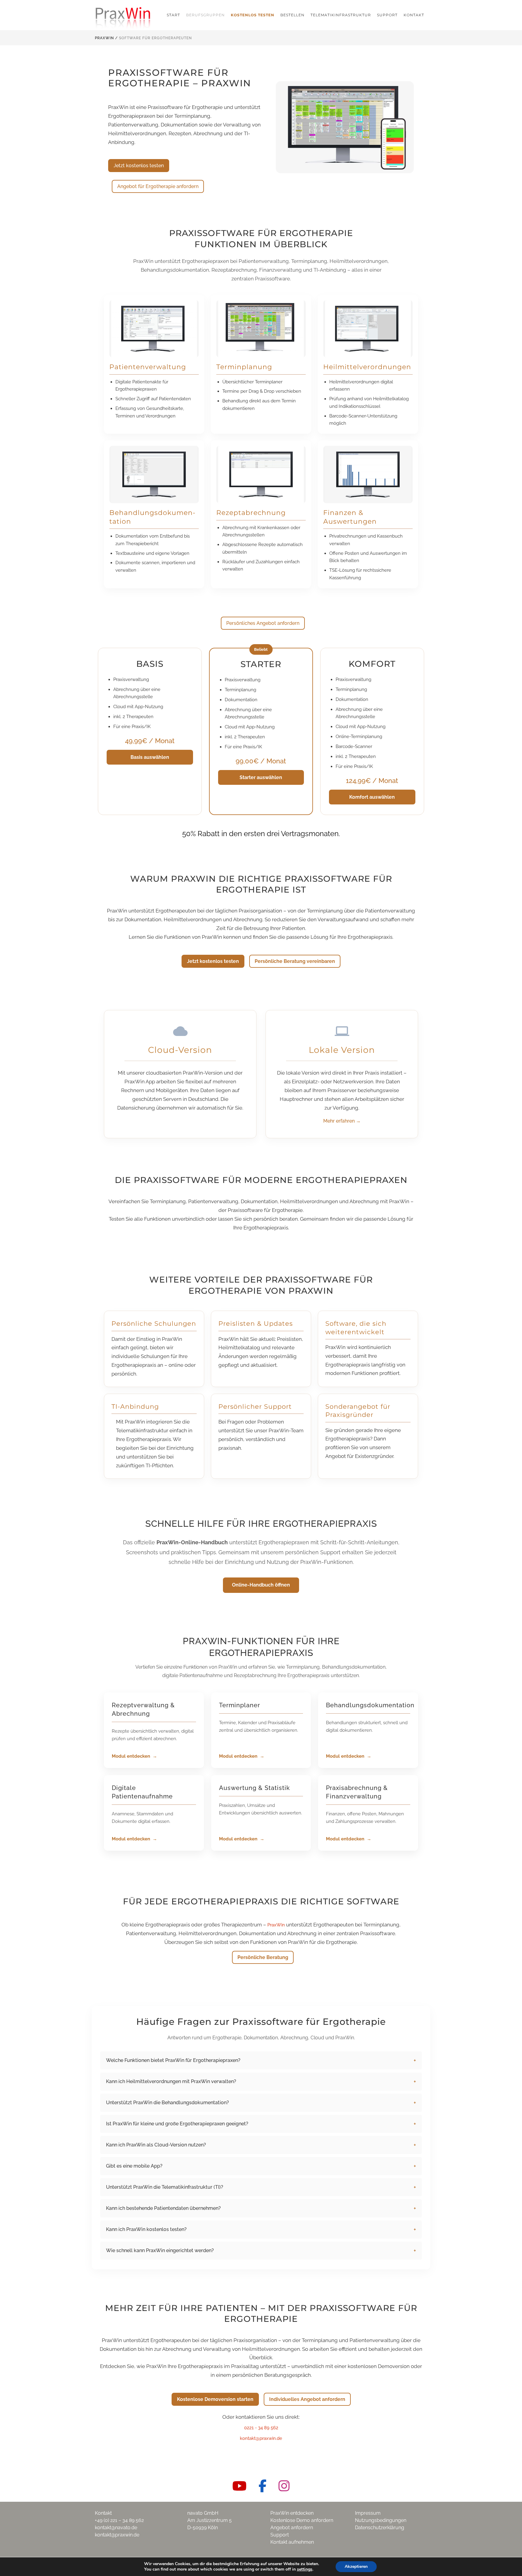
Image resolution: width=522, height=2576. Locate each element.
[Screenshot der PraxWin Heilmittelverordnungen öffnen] (368, 329)
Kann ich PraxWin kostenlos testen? (146, 2229)
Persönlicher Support (255, 1406)
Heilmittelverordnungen (367, 367)
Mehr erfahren (342, 1121)
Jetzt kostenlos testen (139, 166)
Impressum (368, 2513)
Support (280, 2535)
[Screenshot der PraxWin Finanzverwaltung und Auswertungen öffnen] (368, 475)
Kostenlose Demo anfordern (302, 2520)
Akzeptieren (356, 2566)
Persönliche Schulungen (154, 1323)
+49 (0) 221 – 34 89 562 (119, 2520)
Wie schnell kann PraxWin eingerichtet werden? (160, 2250)
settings (305, 2569)
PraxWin (104, 38)
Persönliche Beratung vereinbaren (295, 961)
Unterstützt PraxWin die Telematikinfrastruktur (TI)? (165, 2187)
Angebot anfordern (292, 2528)
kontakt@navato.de (116, 2528)
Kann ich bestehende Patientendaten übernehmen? (163, 2208)
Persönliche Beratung (263, 1957)
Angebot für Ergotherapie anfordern (158, 186)
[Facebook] (263, 2486)
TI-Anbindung (135, 1406)
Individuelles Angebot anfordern (307, 2399)
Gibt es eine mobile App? (134, 2166)
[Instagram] (284, 2486)
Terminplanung (244, 367)
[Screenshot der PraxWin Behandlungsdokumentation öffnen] (154, 475)
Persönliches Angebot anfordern (263, 623)
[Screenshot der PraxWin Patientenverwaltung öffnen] (154, 329)
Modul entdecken (131, 1756)
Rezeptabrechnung (251, 513)
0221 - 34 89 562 (261, 2428)
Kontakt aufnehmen (292, 2542)
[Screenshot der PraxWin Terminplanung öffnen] (261, 329)
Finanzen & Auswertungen (350, 517)
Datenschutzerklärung (380, 2528)
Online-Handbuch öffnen (261, 1585)
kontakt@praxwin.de (261, 2438)
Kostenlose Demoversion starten (215, 2399)
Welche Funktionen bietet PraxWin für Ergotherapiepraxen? (173, 2060)
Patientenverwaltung (148, 367)
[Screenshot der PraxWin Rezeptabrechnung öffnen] (261, 475)
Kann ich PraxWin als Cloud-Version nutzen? (156, 2145)
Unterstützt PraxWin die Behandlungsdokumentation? (168, 2103)
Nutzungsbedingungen (381, 2520)
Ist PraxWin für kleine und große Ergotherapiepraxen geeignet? (177, 2124)
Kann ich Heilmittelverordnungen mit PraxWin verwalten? (171, 2081)
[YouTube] (239, 2486)
